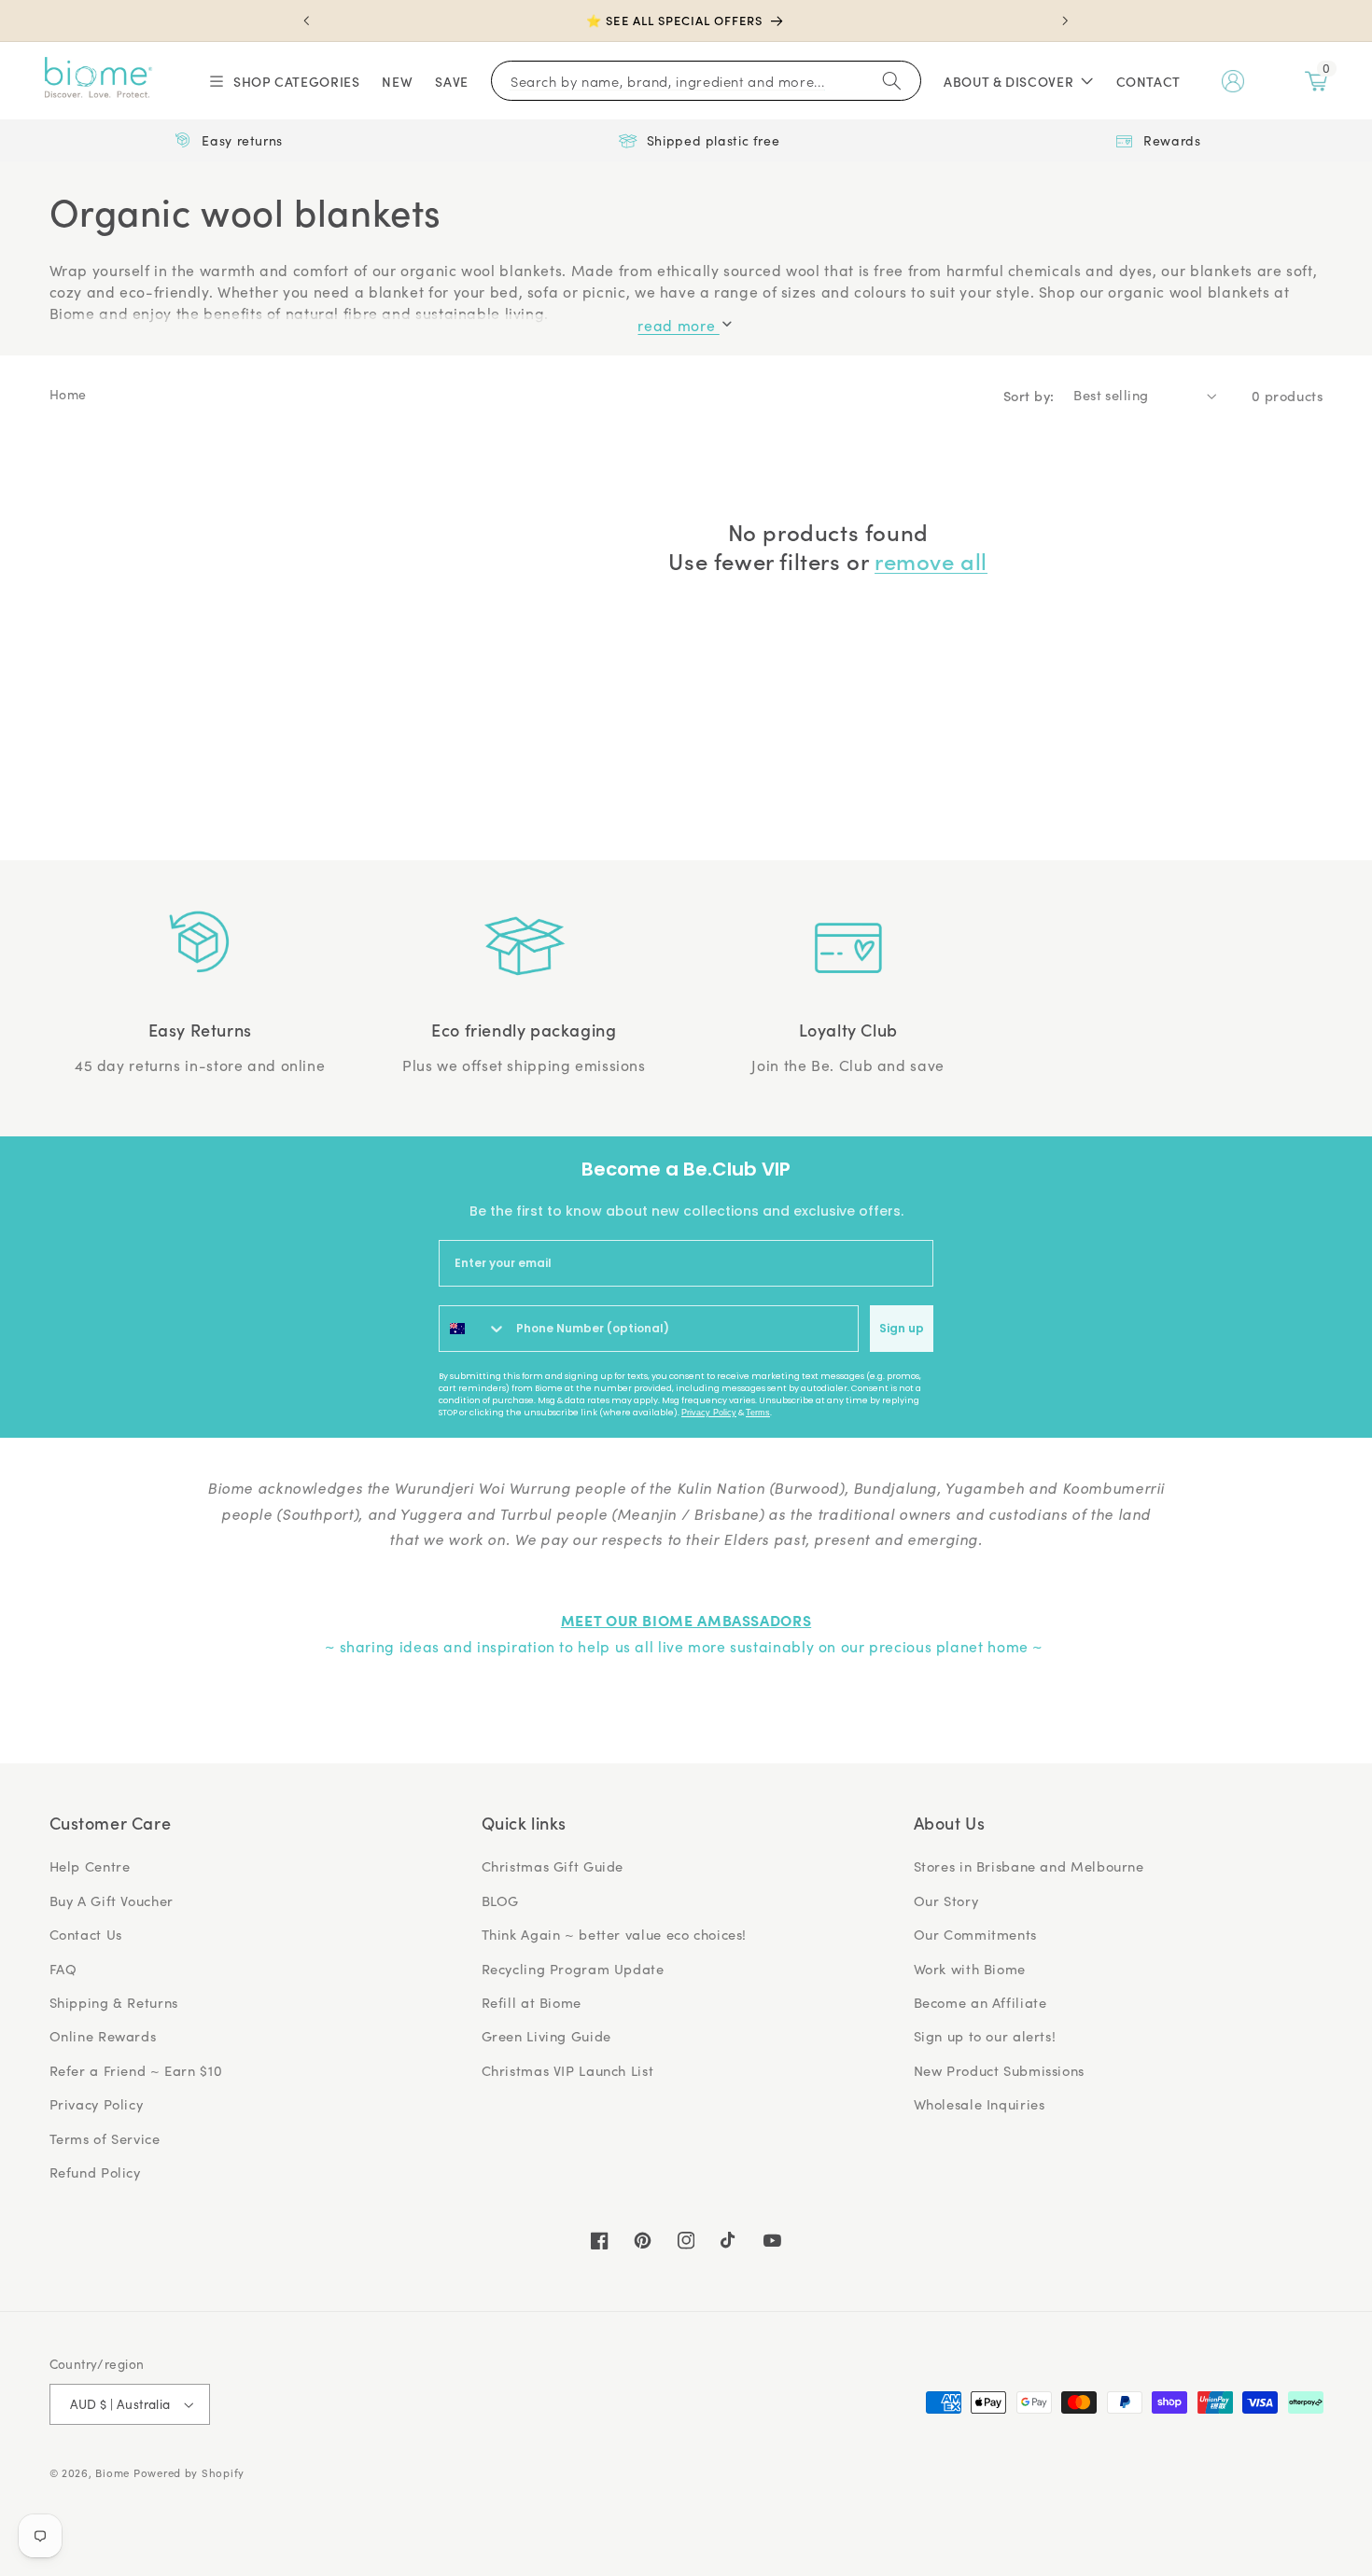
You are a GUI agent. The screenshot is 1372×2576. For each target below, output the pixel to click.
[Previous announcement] (307, 21)
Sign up (902, 1328)
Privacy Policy (709, 1413)
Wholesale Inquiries (980, 2104)
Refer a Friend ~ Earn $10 (136, 2070)
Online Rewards (103, 2036)
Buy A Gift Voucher (112, 1901)
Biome (112, 2473)
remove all (931, 560)
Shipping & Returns (114, 2002)
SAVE (452, 81)
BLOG (501, 1901)
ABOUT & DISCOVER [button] (1008, 81)
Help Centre (90, 1866)
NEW (397, 81)
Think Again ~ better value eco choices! (615, 1934)
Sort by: (1029, 395)
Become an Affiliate (980, 2002)
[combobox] (473, 1329)
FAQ (63, 1969)
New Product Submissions (1000, 2070)
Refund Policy (95, 2172)
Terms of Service (105, 2138)
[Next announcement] (1065, 21)
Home (69, 394)
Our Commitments (975, 1934)
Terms (758, 1413)
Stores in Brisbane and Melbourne (1029, 1866)
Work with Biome (970, 1969)
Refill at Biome (532, 2002)
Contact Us (86, 1934)
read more (678, 325)
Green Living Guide (546, 2036)
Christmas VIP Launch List (568, 2070)
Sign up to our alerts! (985, 2036)
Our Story (946, 1901)
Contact (1148, 81)
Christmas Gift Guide (553, 1866)
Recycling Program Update (573, 1969)
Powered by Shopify (189, 2473)
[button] (283, 81)
